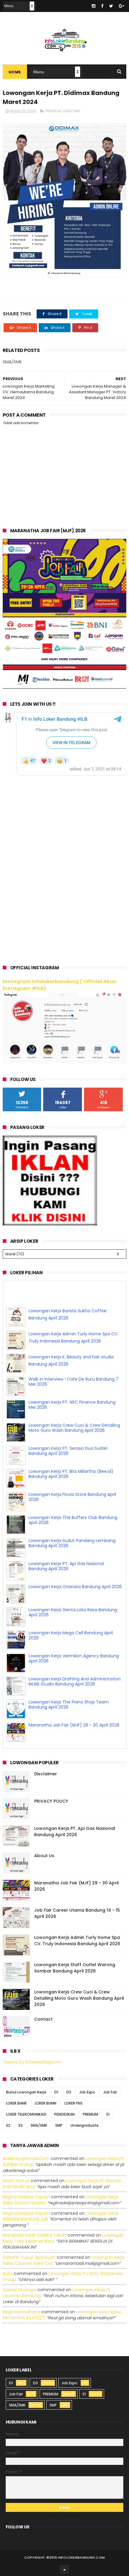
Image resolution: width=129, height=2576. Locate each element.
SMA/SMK (72, 111)
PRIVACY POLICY (51, 1801)
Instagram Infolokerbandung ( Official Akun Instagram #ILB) (60, 985)
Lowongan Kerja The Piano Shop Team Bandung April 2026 (69, 1705)
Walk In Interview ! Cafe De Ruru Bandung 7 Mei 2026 (73, 1382)
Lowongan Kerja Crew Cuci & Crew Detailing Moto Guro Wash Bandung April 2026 (74, 1428)
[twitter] (111, 6)
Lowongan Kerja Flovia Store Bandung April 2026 (72, 1497)
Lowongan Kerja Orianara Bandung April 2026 (75, 1587)
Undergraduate (85, 2125)
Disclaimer (46, 1774)
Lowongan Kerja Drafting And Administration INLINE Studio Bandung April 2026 (75, 1681)
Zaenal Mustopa (19, 2290)
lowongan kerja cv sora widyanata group (63, 2276)
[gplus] (121, 6)
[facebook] (102, 6)
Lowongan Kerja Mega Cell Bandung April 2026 (71, 1635)
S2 (8, 2125)
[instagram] (94, 6)
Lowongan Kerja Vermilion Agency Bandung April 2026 (74, 1658)
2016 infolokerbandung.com (77, 2557)
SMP (59, 2125)
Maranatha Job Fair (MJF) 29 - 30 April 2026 (74, 1725)
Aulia (8, 2273)
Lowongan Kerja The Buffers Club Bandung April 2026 (73, 1520)
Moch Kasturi (16, 2181)
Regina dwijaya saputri (26, 2197)
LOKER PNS (73, 2103)
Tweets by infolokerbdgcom (32, 2062)
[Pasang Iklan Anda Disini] (50, 1224)
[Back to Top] (64, 2569)
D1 (56, 2092)
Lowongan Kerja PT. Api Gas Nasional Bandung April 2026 (66, 1566)
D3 (69, 2092)
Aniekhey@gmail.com (26, 2158)
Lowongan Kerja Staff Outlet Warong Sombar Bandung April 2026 (75, 1968)
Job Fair (110, 2092)
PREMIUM (53, 111)
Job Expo (87, 2092)
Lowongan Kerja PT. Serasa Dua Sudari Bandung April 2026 (68, 1451)
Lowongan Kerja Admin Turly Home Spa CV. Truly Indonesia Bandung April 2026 (77, 1941)
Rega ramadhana (21, 2312)
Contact (43, 2019)
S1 (108, 2114)
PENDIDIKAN (64, 2114)
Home (15, 72)
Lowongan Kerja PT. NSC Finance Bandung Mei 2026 (72, 1405)
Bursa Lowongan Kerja (26, 2092)
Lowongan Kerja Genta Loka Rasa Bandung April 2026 (73, 1612)
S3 (20, 2125)
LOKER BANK (16, 2103)
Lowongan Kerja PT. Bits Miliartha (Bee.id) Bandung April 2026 (71, 1474)
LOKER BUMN (46, 2103)
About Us (44, 1856)
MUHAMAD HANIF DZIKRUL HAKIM (34, 2235)
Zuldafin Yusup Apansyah (29, 2257)
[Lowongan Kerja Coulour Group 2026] (65, 687)
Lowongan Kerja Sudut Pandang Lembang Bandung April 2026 (72, 1543)
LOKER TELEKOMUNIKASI (26, 2114)
